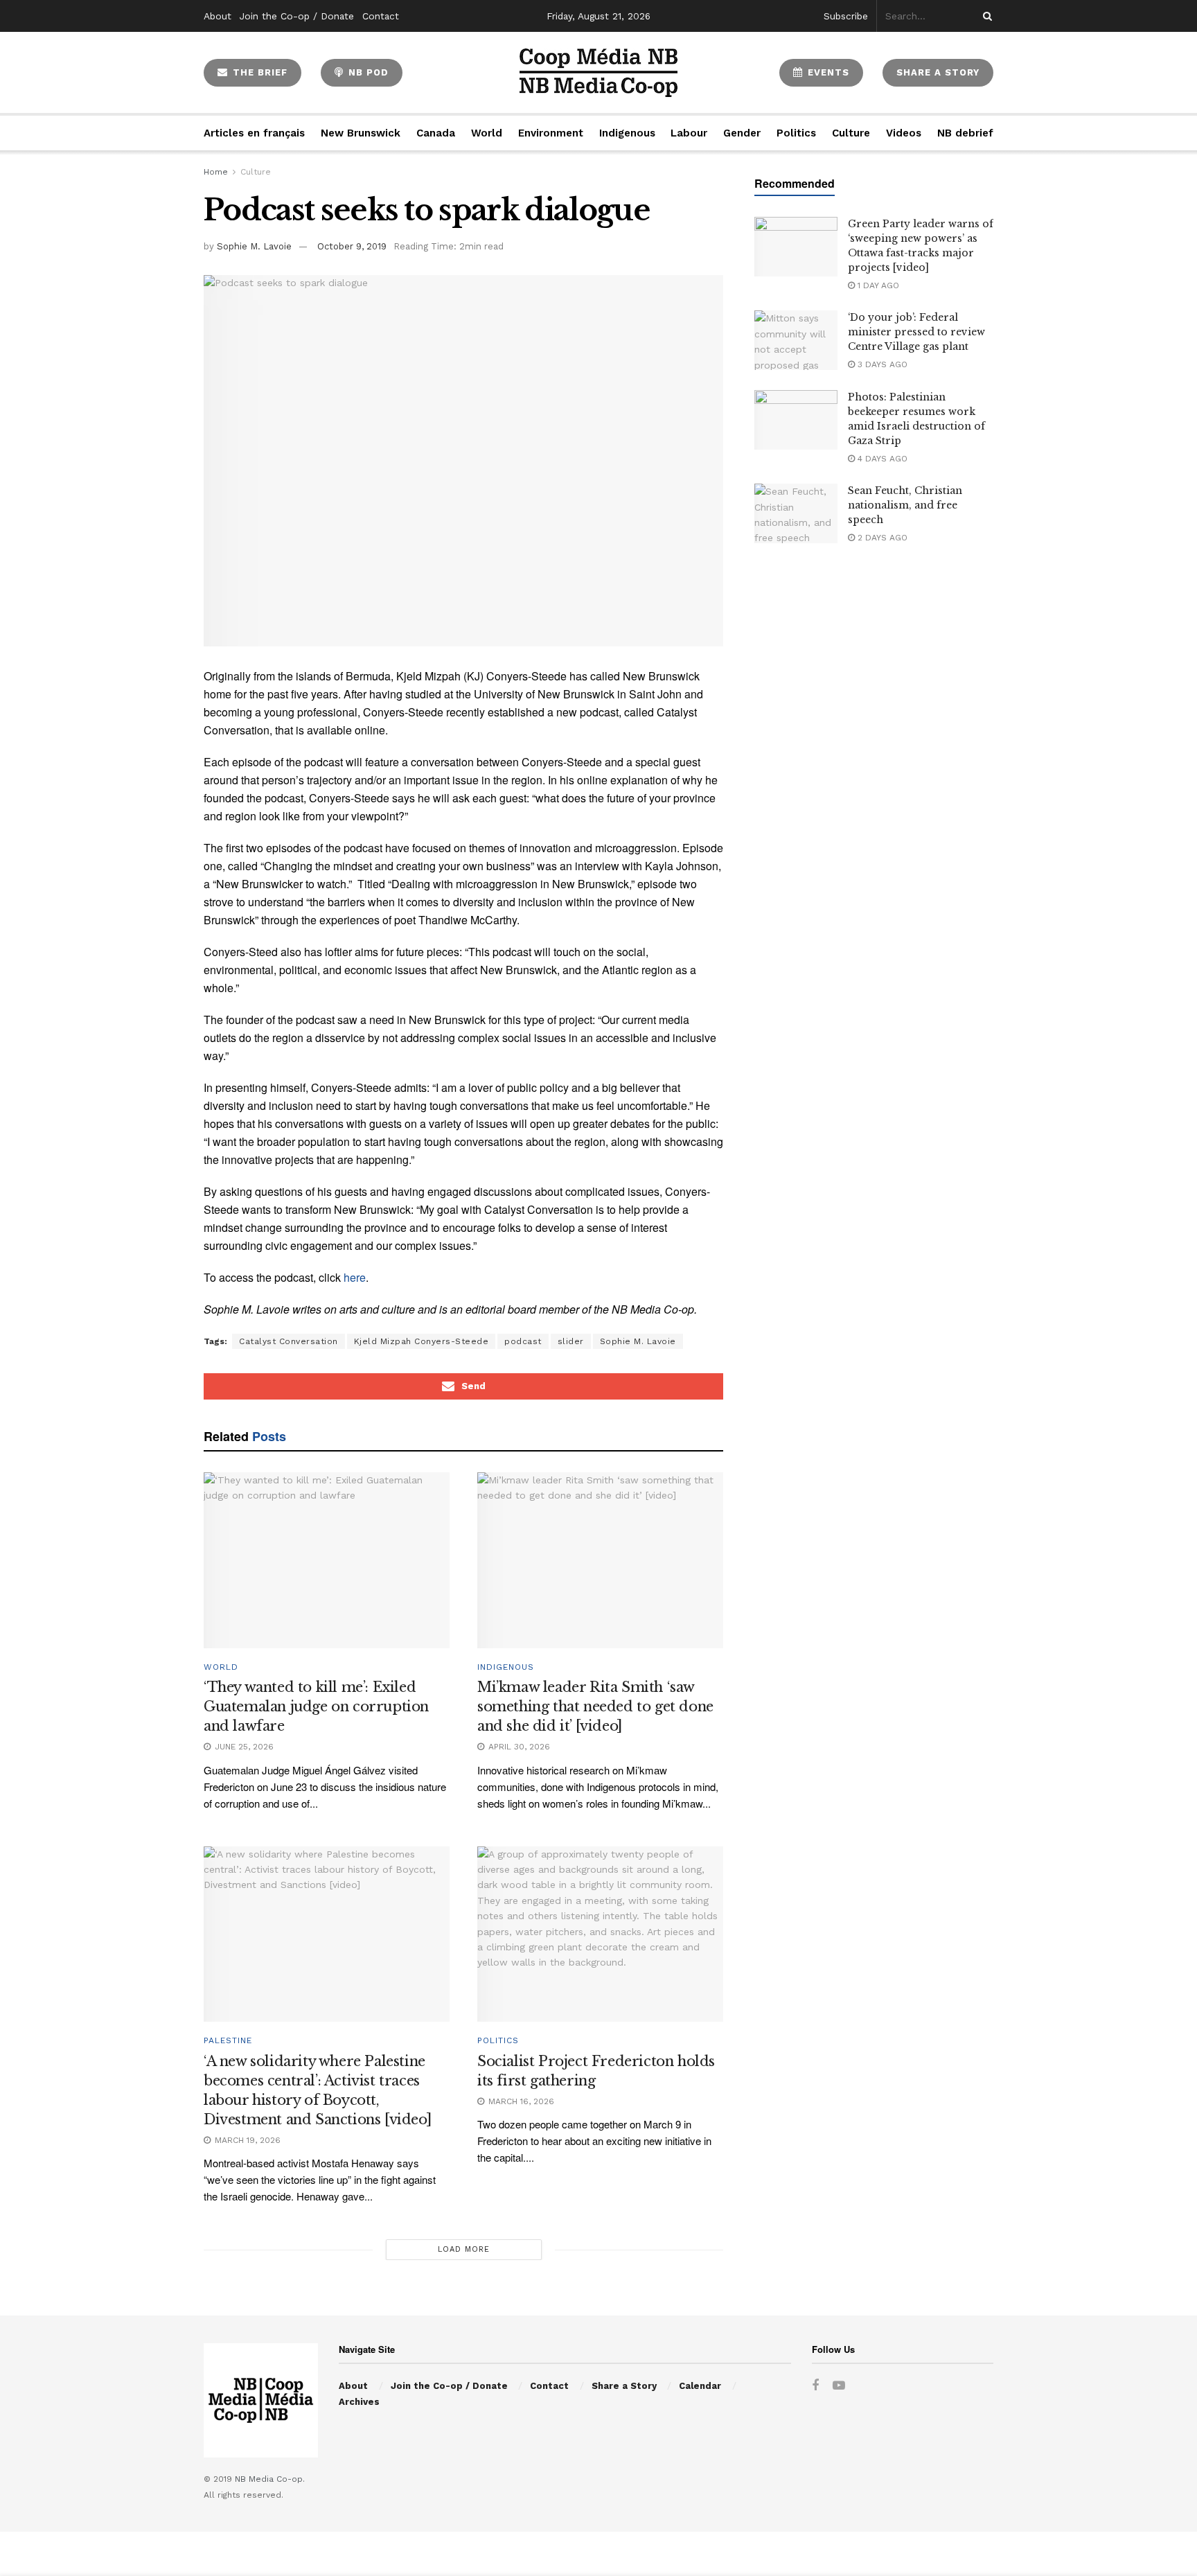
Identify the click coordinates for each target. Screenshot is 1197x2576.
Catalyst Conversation (289, 1341)
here (355, 1277)
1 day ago (877, 285)
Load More (464, 2249)
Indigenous (627, 133)
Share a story (938, 72)
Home (216, 172)
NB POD (367, 72)
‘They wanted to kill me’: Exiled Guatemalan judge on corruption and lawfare (316, 1706)
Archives (359, 2402)
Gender (742, 133)
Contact (381, 16)
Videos (904, 133)
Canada (436, 133)
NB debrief (965, 133)
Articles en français (254, 133)
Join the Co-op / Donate (297, 16)
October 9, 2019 (352, 246)
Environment (551, 133)
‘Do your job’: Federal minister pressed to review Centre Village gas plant (916, 332)
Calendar (700, 2386)
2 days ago (881, 538)
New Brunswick (361, 133)
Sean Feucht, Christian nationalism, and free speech (905, 505)
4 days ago (881, 459)
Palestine (228, 2040)
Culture (851, 133)
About (218, 16)
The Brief (258, 72)
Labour (689, 133)
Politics (796, 133)
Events (827, 72)
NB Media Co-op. (270, 2479)
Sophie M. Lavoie (254, 246)
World (487, 133)
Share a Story (624, 2386)
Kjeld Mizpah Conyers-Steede (422, 1341)
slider (571, 1341)
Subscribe (846, 16)
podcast (523, 1341)
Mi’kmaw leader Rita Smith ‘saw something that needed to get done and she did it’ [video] (595, 1706)
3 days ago (881, 364)
